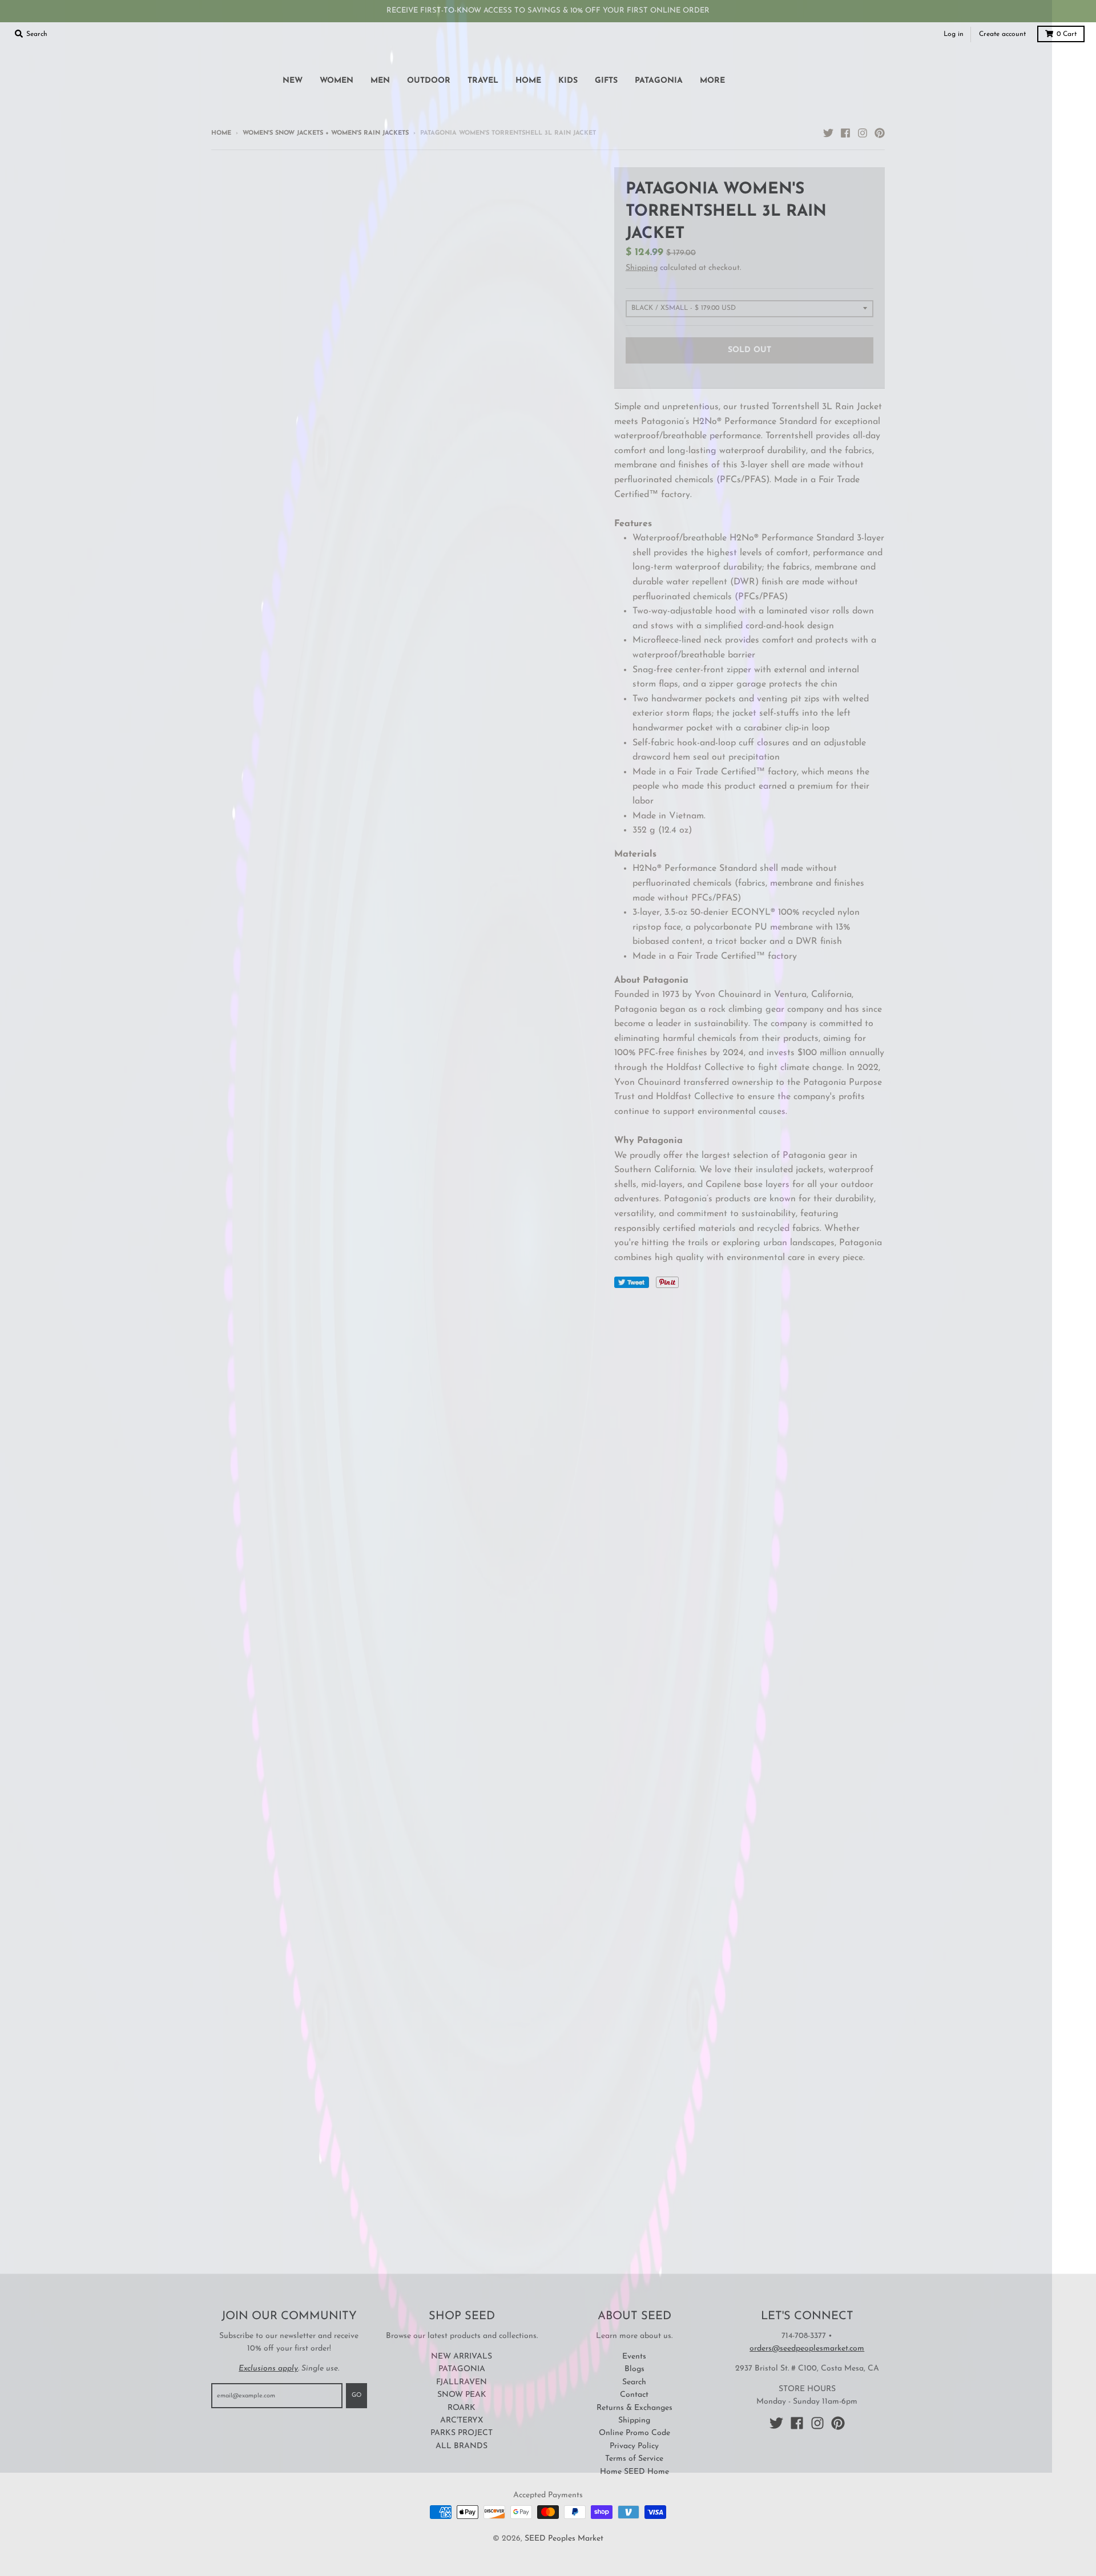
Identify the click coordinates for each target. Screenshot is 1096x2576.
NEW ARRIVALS (462, 2357)
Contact (634, 2395)
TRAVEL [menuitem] (483, 81)
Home (221, 133)
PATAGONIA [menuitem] (659, 81)
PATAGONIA (462, 2369)
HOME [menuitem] (528, 81)
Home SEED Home (634, 2472)
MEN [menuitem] (380, 81)
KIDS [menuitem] (568, 81)
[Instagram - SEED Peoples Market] (863, 133)
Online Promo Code (634, 2433)
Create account (1002, 34)
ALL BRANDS (462, 2446)
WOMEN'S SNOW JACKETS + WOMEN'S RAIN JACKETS (326, 133)
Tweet (632, 1282)
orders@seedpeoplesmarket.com (807, 2349)
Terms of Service (634, 2459)
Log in (954, 34)
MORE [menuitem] (712, 81)
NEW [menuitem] (293, 81)
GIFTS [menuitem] (606, 81)
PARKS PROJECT (462, 2433)
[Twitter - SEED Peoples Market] (828, 133)
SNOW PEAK (462, 2395)
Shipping (642, 268)
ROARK (462, 2408)
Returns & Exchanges (634, 2408)
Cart (1067, 34)
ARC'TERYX (462, 2420)
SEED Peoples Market (564, 2539)
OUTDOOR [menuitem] (429, 81)
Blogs (634, 2369)
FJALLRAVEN (462, 2382)
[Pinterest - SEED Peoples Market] (880, 133)
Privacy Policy (634, 2446)
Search (634, 2382)
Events (634, 2357)
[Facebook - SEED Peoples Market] (845, 133)
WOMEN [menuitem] (337, 81)
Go (356, 2395)
